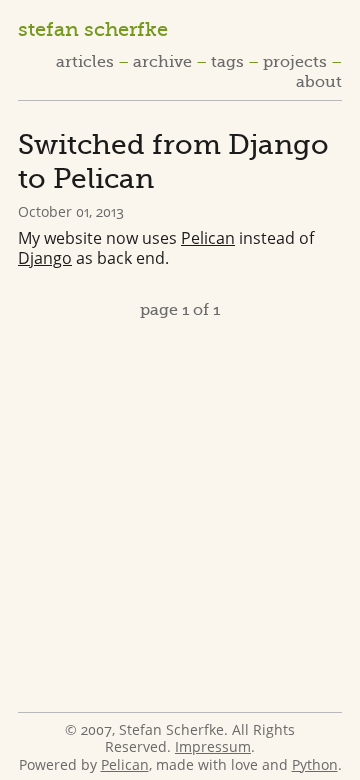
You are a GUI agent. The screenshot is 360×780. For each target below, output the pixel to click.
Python (315, 764)
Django (45, 258)
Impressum (213, 746)
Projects (295, 62)
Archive (162, 62)
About (319, 82)
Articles (85, 62)
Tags (227, 62)
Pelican (208, 238)
